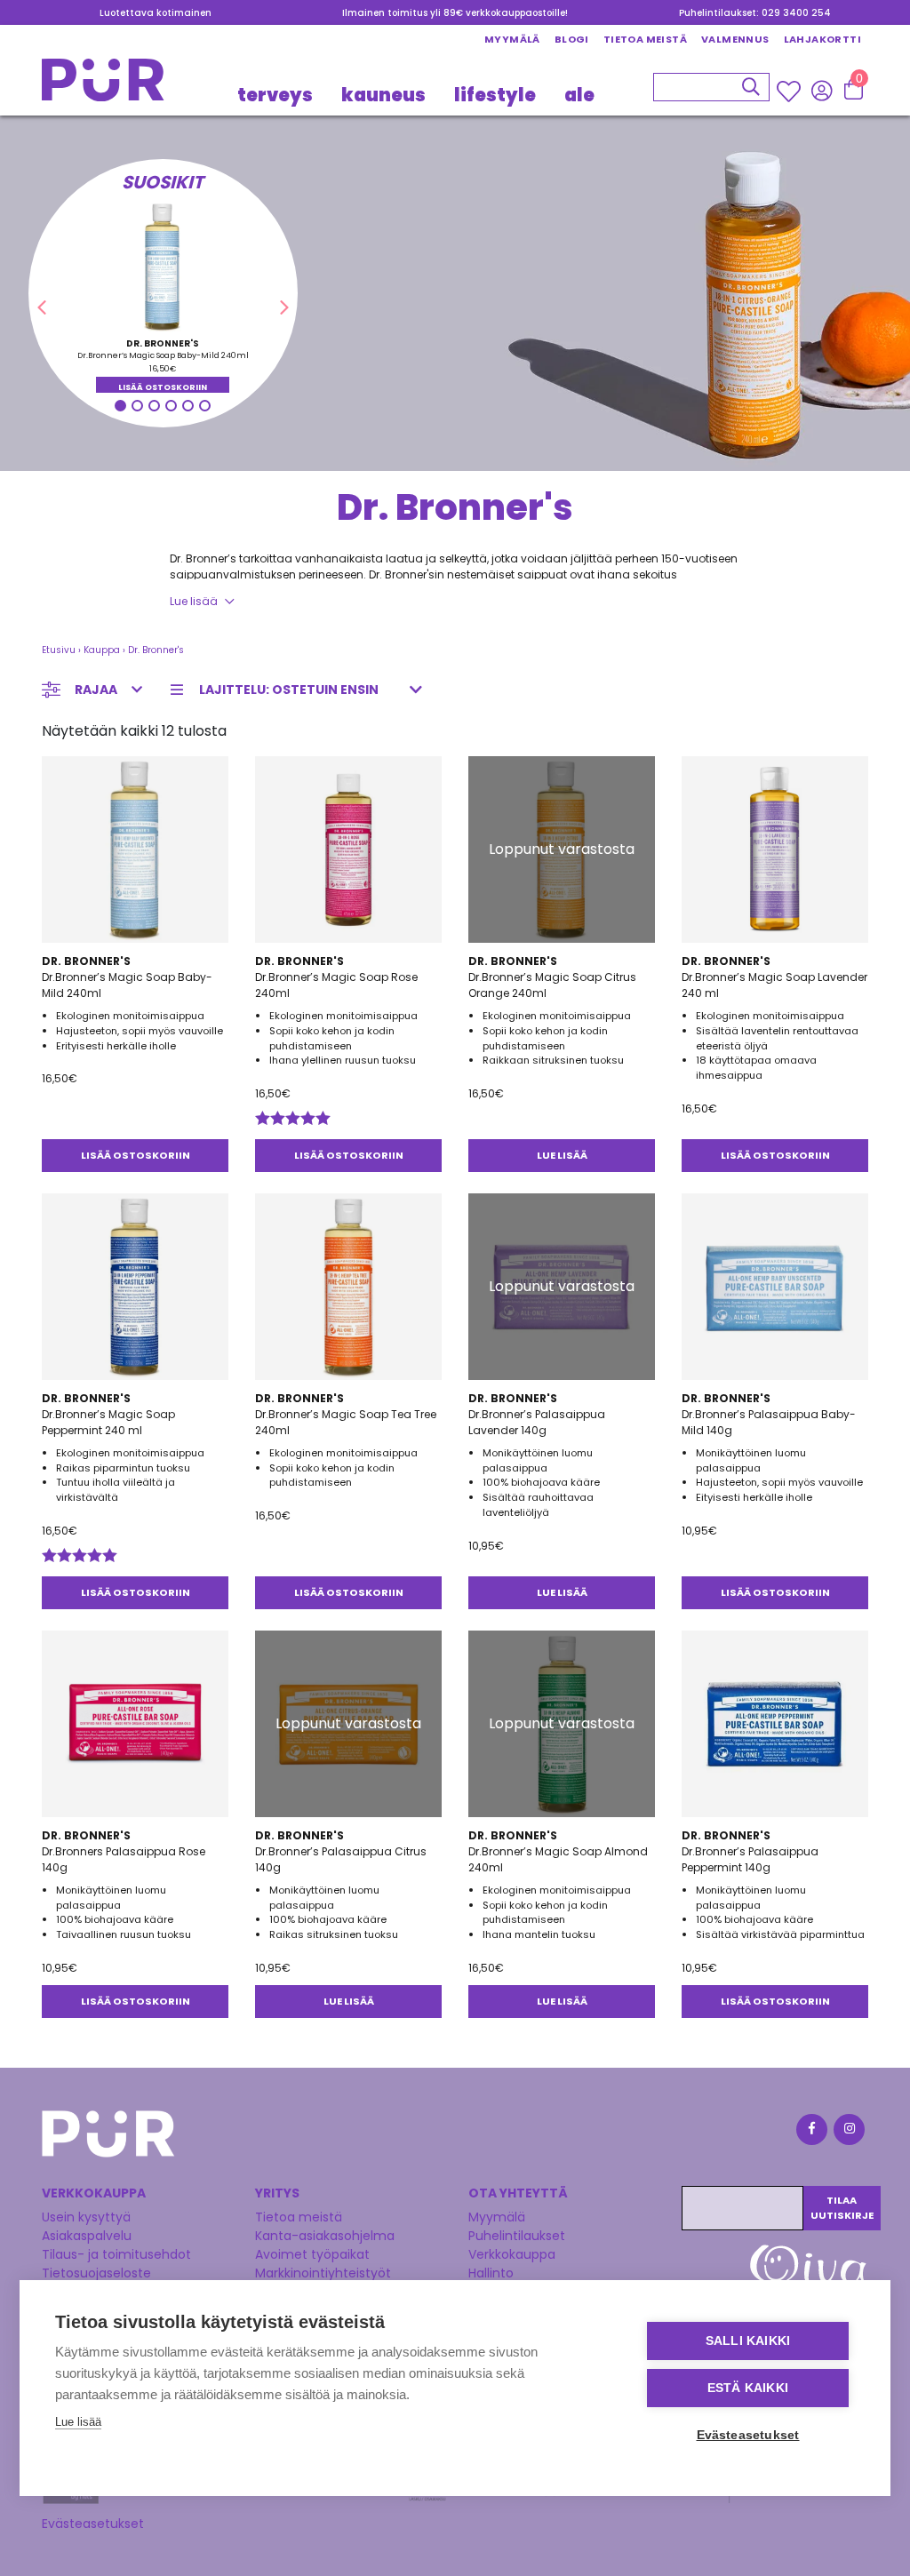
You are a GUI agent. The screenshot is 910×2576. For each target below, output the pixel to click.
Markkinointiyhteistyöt (323, 2273)
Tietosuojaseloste (96, 2273)
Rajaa (96, 690)
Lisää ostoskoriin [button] (163, 387)
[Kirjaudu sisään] (822, 91)
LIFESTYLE (495, 95)
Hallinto (491, 2273)
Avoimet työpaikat (312, 2254)
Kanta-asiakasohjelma (325, 2236)
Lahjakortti (822, 39)
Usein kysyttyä (86, 2217)
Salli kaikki (748, 2341)
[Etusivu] (103, 85)
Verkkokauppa (512, 2254)
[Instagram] (848, 2132)
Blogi (572, 39)
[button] (42, 307)
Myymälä (512, 39)
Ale (579, 95)
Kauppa (102, 650)
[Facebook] (810, 2132)
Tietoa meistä (645, 39)
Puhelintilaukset (517, 2236)
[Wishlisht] (790, 92)
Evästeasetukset (93, 2524)
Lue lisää (194, 601)
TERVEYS (275, 95)
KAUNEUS (383, 95)
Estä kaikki (748, 2388)
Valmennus (735, 39)
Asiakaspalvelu (87, 2236)
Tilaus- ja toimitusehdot (116, 2254)
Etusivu (59, 650)
